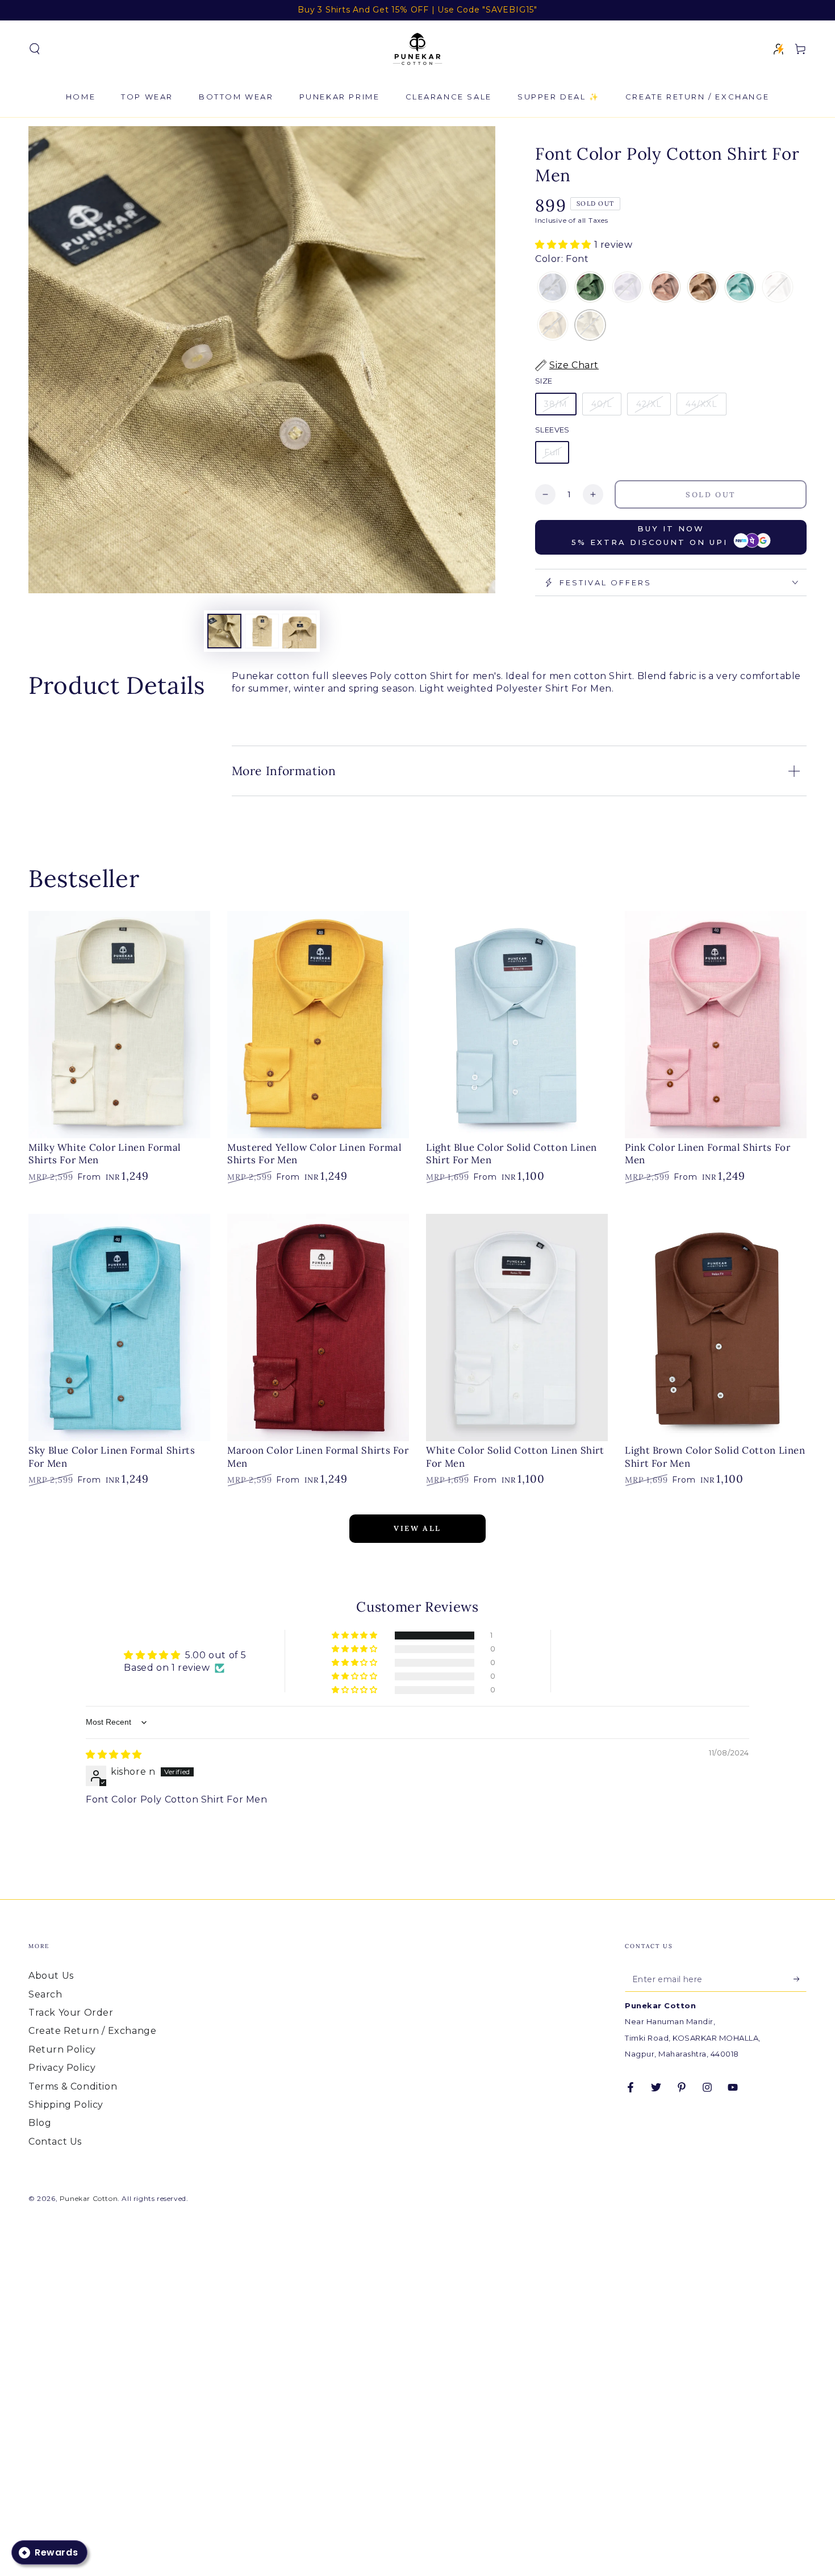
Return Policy (62, 2049)
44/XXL (702, 404)
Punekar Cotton (89, 2198)
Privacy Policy (62, 2068)
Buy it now (650, 535)
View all (417, 1528)
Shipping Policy (66, 2105)
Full (552, 452)
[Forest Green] (590, 288)
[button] (35, 49)
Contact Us (55, 2142)
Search (45, 1994)
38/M (556, 404)
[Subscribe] (800, 1979)
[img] (114, 1755)
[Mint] (740, 288)
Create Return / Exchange (92, 2031)
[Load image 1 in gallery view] (224, 631)
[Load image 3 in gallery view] (299, 631)
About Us (51, 1976)
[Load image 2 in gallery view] (262, 631)
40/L (602, 404)
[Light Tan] (703, 288)
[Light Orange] (665, 288)
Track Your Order (71, 2013)
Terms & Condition (73, 2086)
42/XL (649, 404)
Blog (40, 2123)
